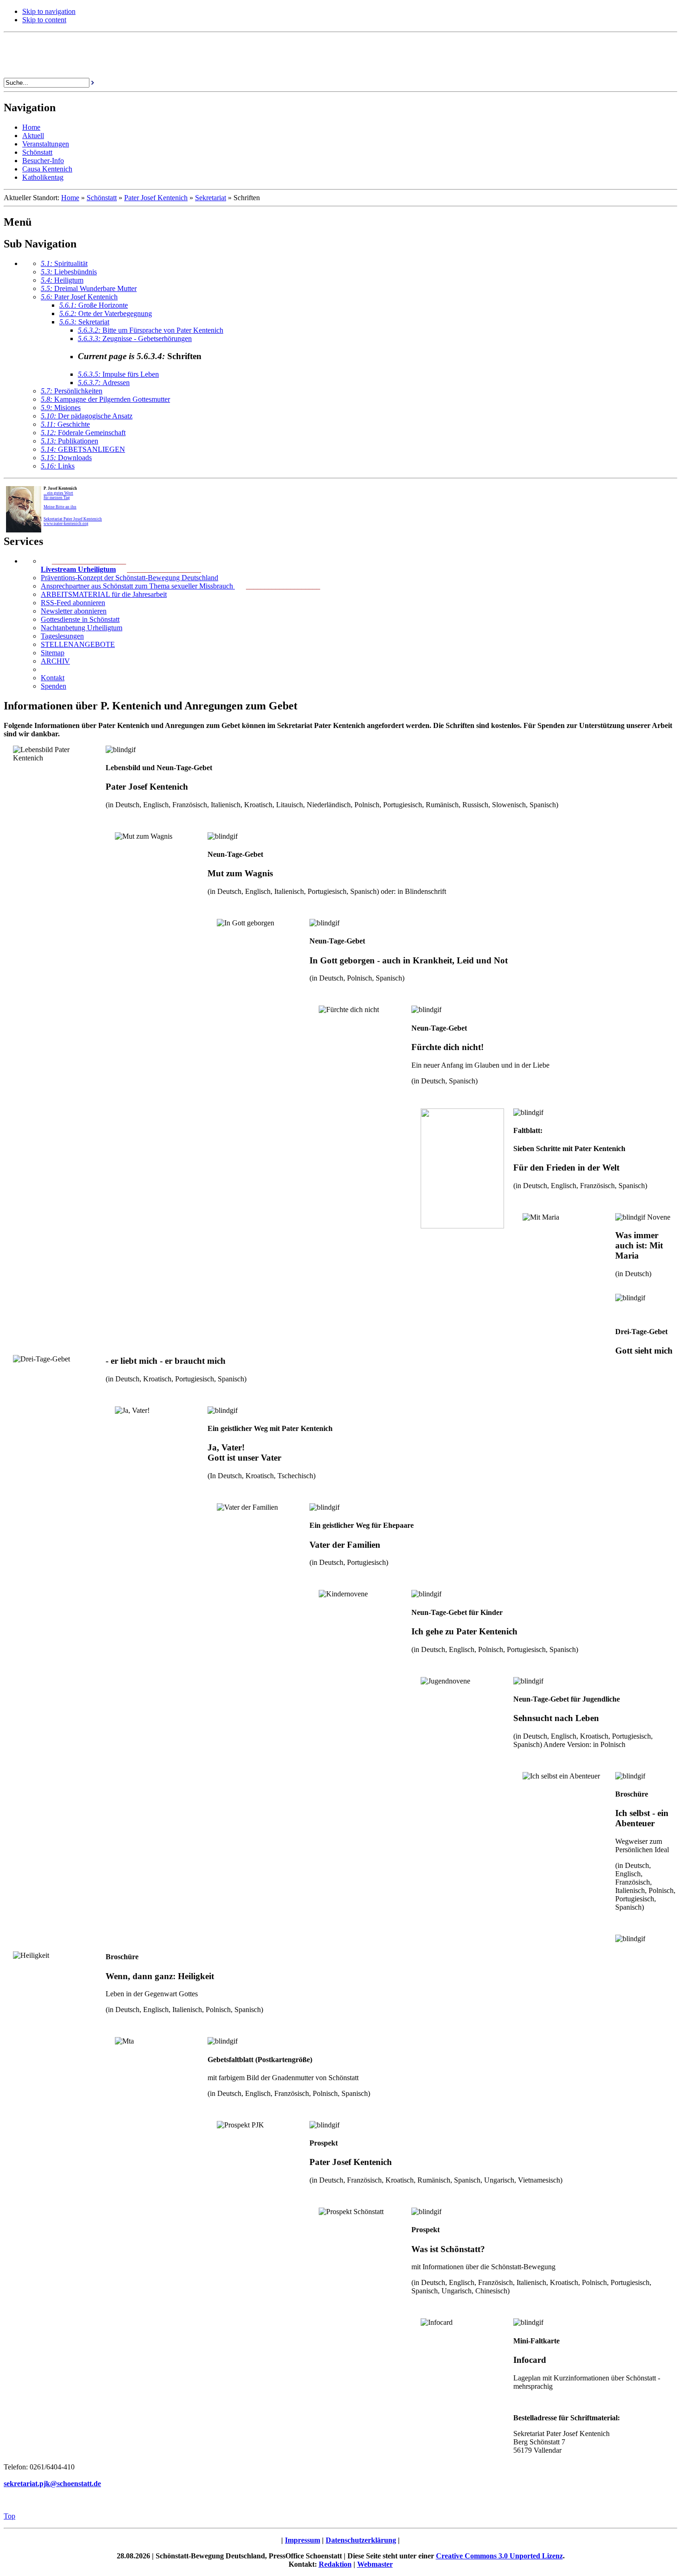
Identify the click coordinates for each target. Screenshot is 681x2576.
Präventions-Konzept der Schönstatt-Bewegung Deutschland (129, 578)
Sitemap (53, 653)
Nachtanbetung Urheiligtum (82, 628)
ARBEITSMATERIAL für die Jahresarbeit (104, 594)
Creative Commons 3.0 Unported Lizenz (499, 2556)
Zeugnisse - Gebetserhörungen (135, 339)
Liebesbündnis (69, 272)
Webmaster (375, 2564)
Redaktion (335, 2564)
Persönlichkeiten (72, 391)
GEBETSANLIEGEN (83, 449)
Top (9, 2516)
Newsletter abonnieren (74, 611)
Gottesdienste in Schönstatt (80, 619)
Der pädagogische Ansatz (87, 416)
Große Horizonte (94, 305)
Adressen (104, 383)
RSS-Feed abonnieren (73, 603)
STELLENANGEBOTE (78, 644)
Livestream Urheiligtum (78, 569)
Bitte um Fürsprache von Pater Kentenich (151, 330)
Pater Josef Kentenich (156, 198)
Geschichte (65, 424)
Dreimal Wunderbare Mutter (89, 288)
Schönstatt (102, 198)
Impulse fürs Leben (118, 374)
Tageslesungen (62, 636)
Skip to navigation (49, 11)
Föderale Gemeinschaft (83, 433)
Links (58, 466)
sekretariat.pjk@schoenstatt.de (52, 2484)
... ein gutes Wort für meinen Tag (58, 495)
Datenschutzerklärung (361, 2540)
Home (70, 198)
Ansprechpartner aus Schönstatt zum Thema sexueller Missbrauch (138, 586)
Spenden (54, 686)
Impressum (303, 2540)
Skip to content (44, 20)
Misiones (61, 408)
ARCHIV (55, 661)
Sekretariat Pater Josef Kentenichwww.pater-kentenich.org (73, 521)
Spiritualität (64, 263)
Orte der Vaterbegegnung (106, 313)
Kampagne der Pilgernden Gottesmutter (105, 399)
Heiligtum (62, 280)
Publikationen (69, 441)
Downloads (66, 458)
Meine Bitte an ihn (60, 507)
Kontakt (53, 678)
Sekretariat (211, 198)
